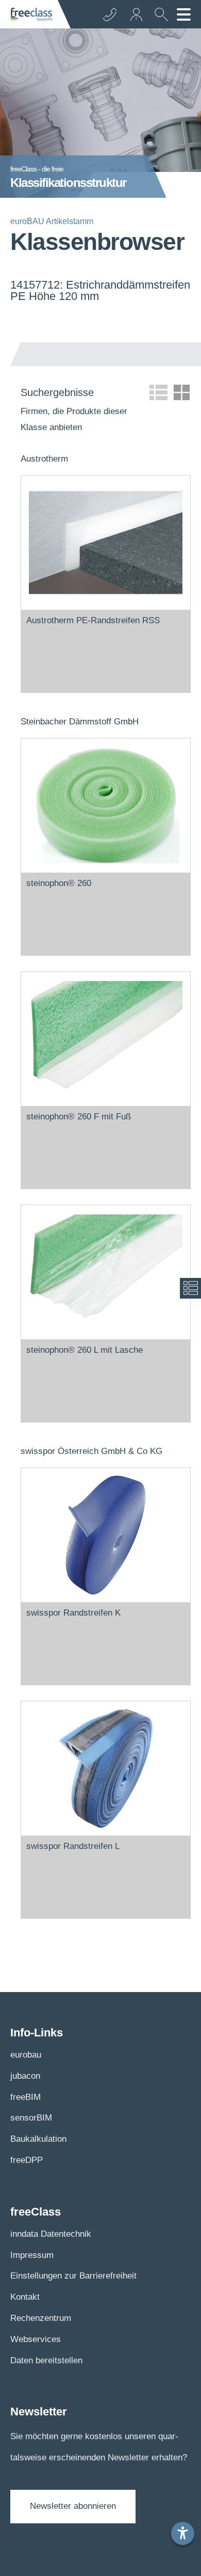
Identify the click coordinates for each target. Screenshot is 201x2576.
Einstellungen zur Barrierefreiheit (73, 2276)
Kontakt (25, 2297)
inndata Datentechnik (51, 2234)
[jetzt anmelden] (137, 14)
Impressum (32, 2255)
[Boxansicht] (182, 392)
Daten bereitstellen (46, 2360)
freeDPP (27, 2160)
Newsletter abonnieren (73, 2506)
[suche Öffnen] (159, 18)
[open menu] (184, 14)
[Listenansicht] (158, 392)
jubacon (25, 2076)
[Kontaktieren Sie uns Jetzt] (110, 14)
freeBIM (26, 2097)
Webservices (36, 2339)
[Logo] (31, 14)
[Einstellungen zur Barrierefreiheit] (183, 2533)
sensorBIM (31, 2118)
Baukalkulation (38, 2139)
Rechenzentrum (41, 2318)
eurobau (26, 2055)
